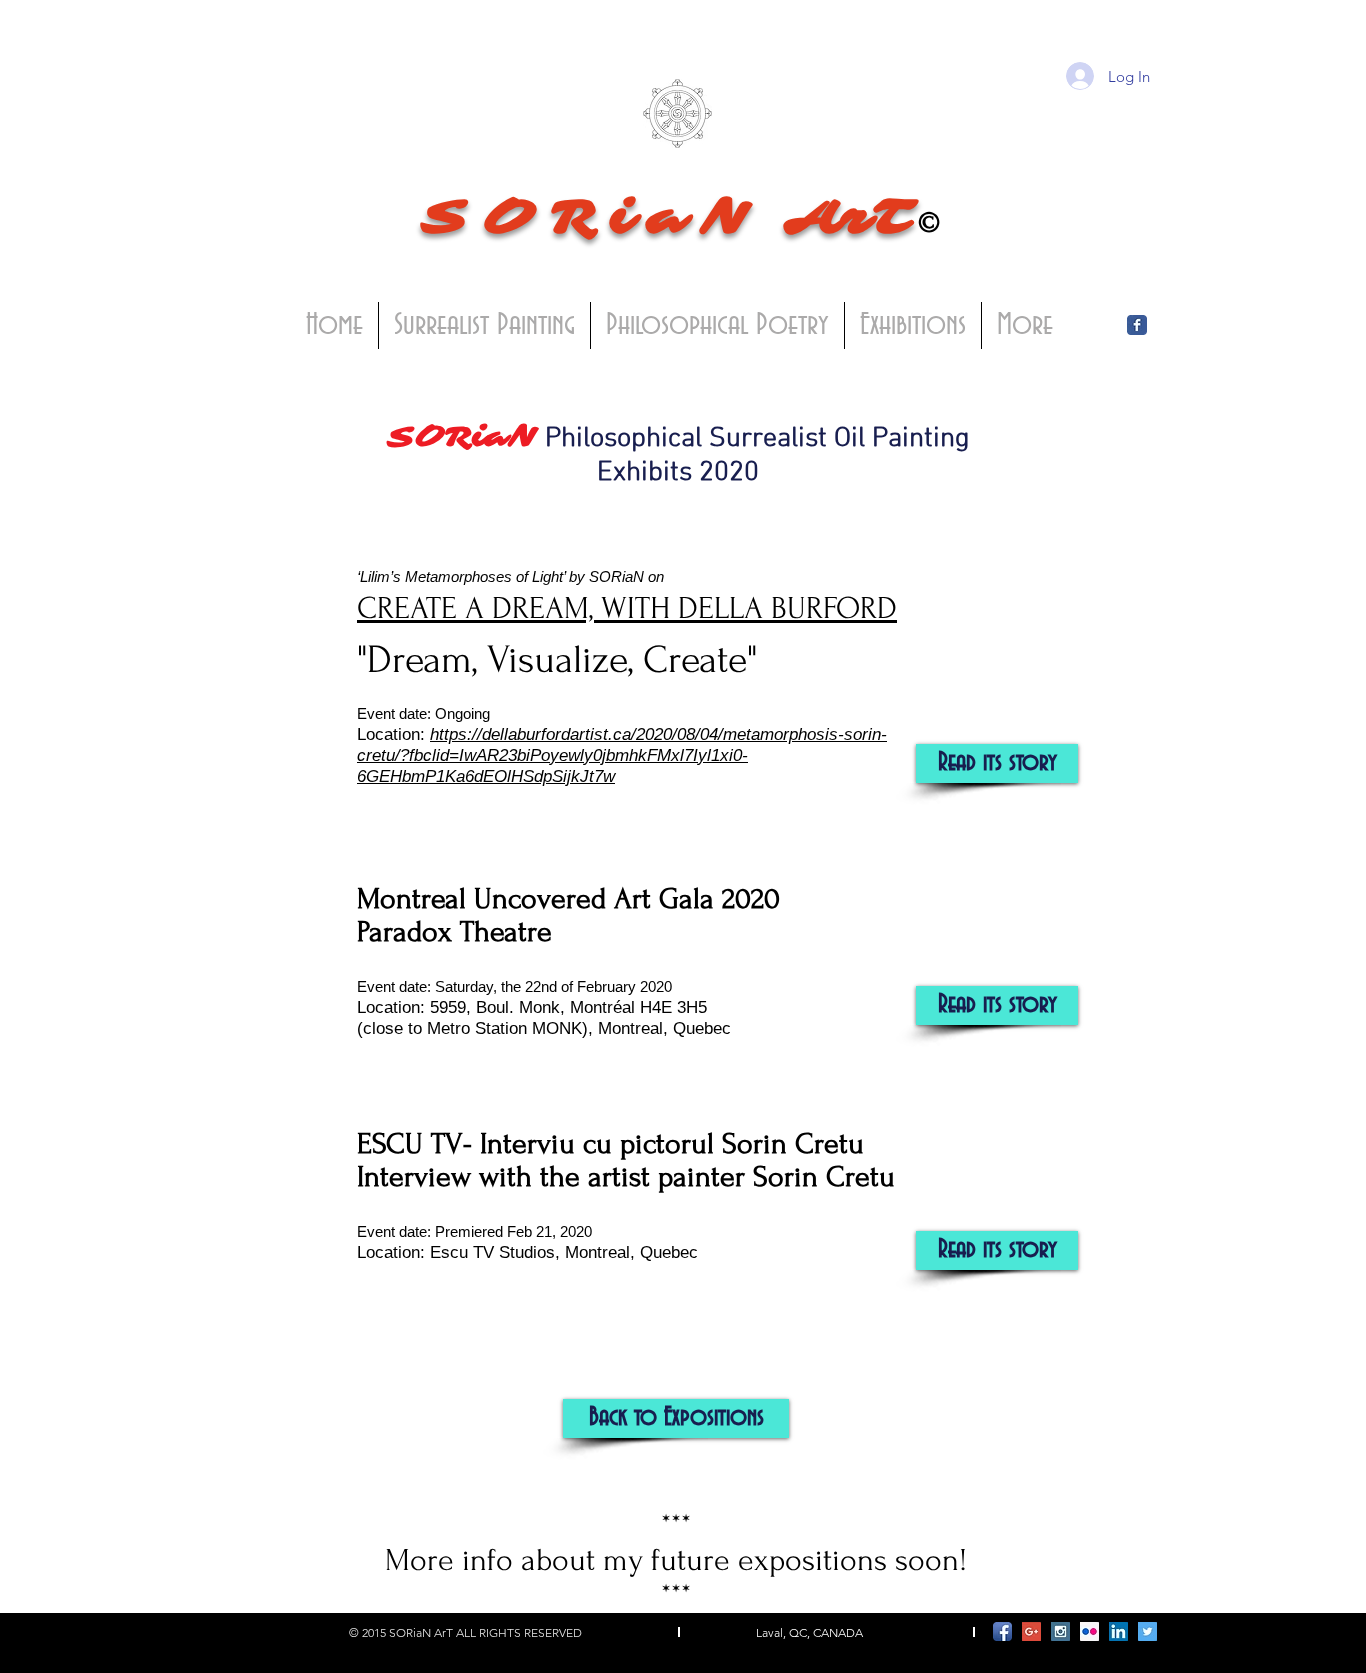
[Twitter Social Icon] (1147, 1631)
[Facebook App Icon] (1002, 1631)
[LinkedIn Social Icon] (1118, 1631)
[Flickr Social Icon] (1089, 1631)
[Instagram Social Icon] (1060, 1631)
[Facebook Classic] (1137, 325)
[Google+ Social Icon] (1031, 1631)
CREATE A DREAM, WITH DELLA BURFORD (627, 608)
